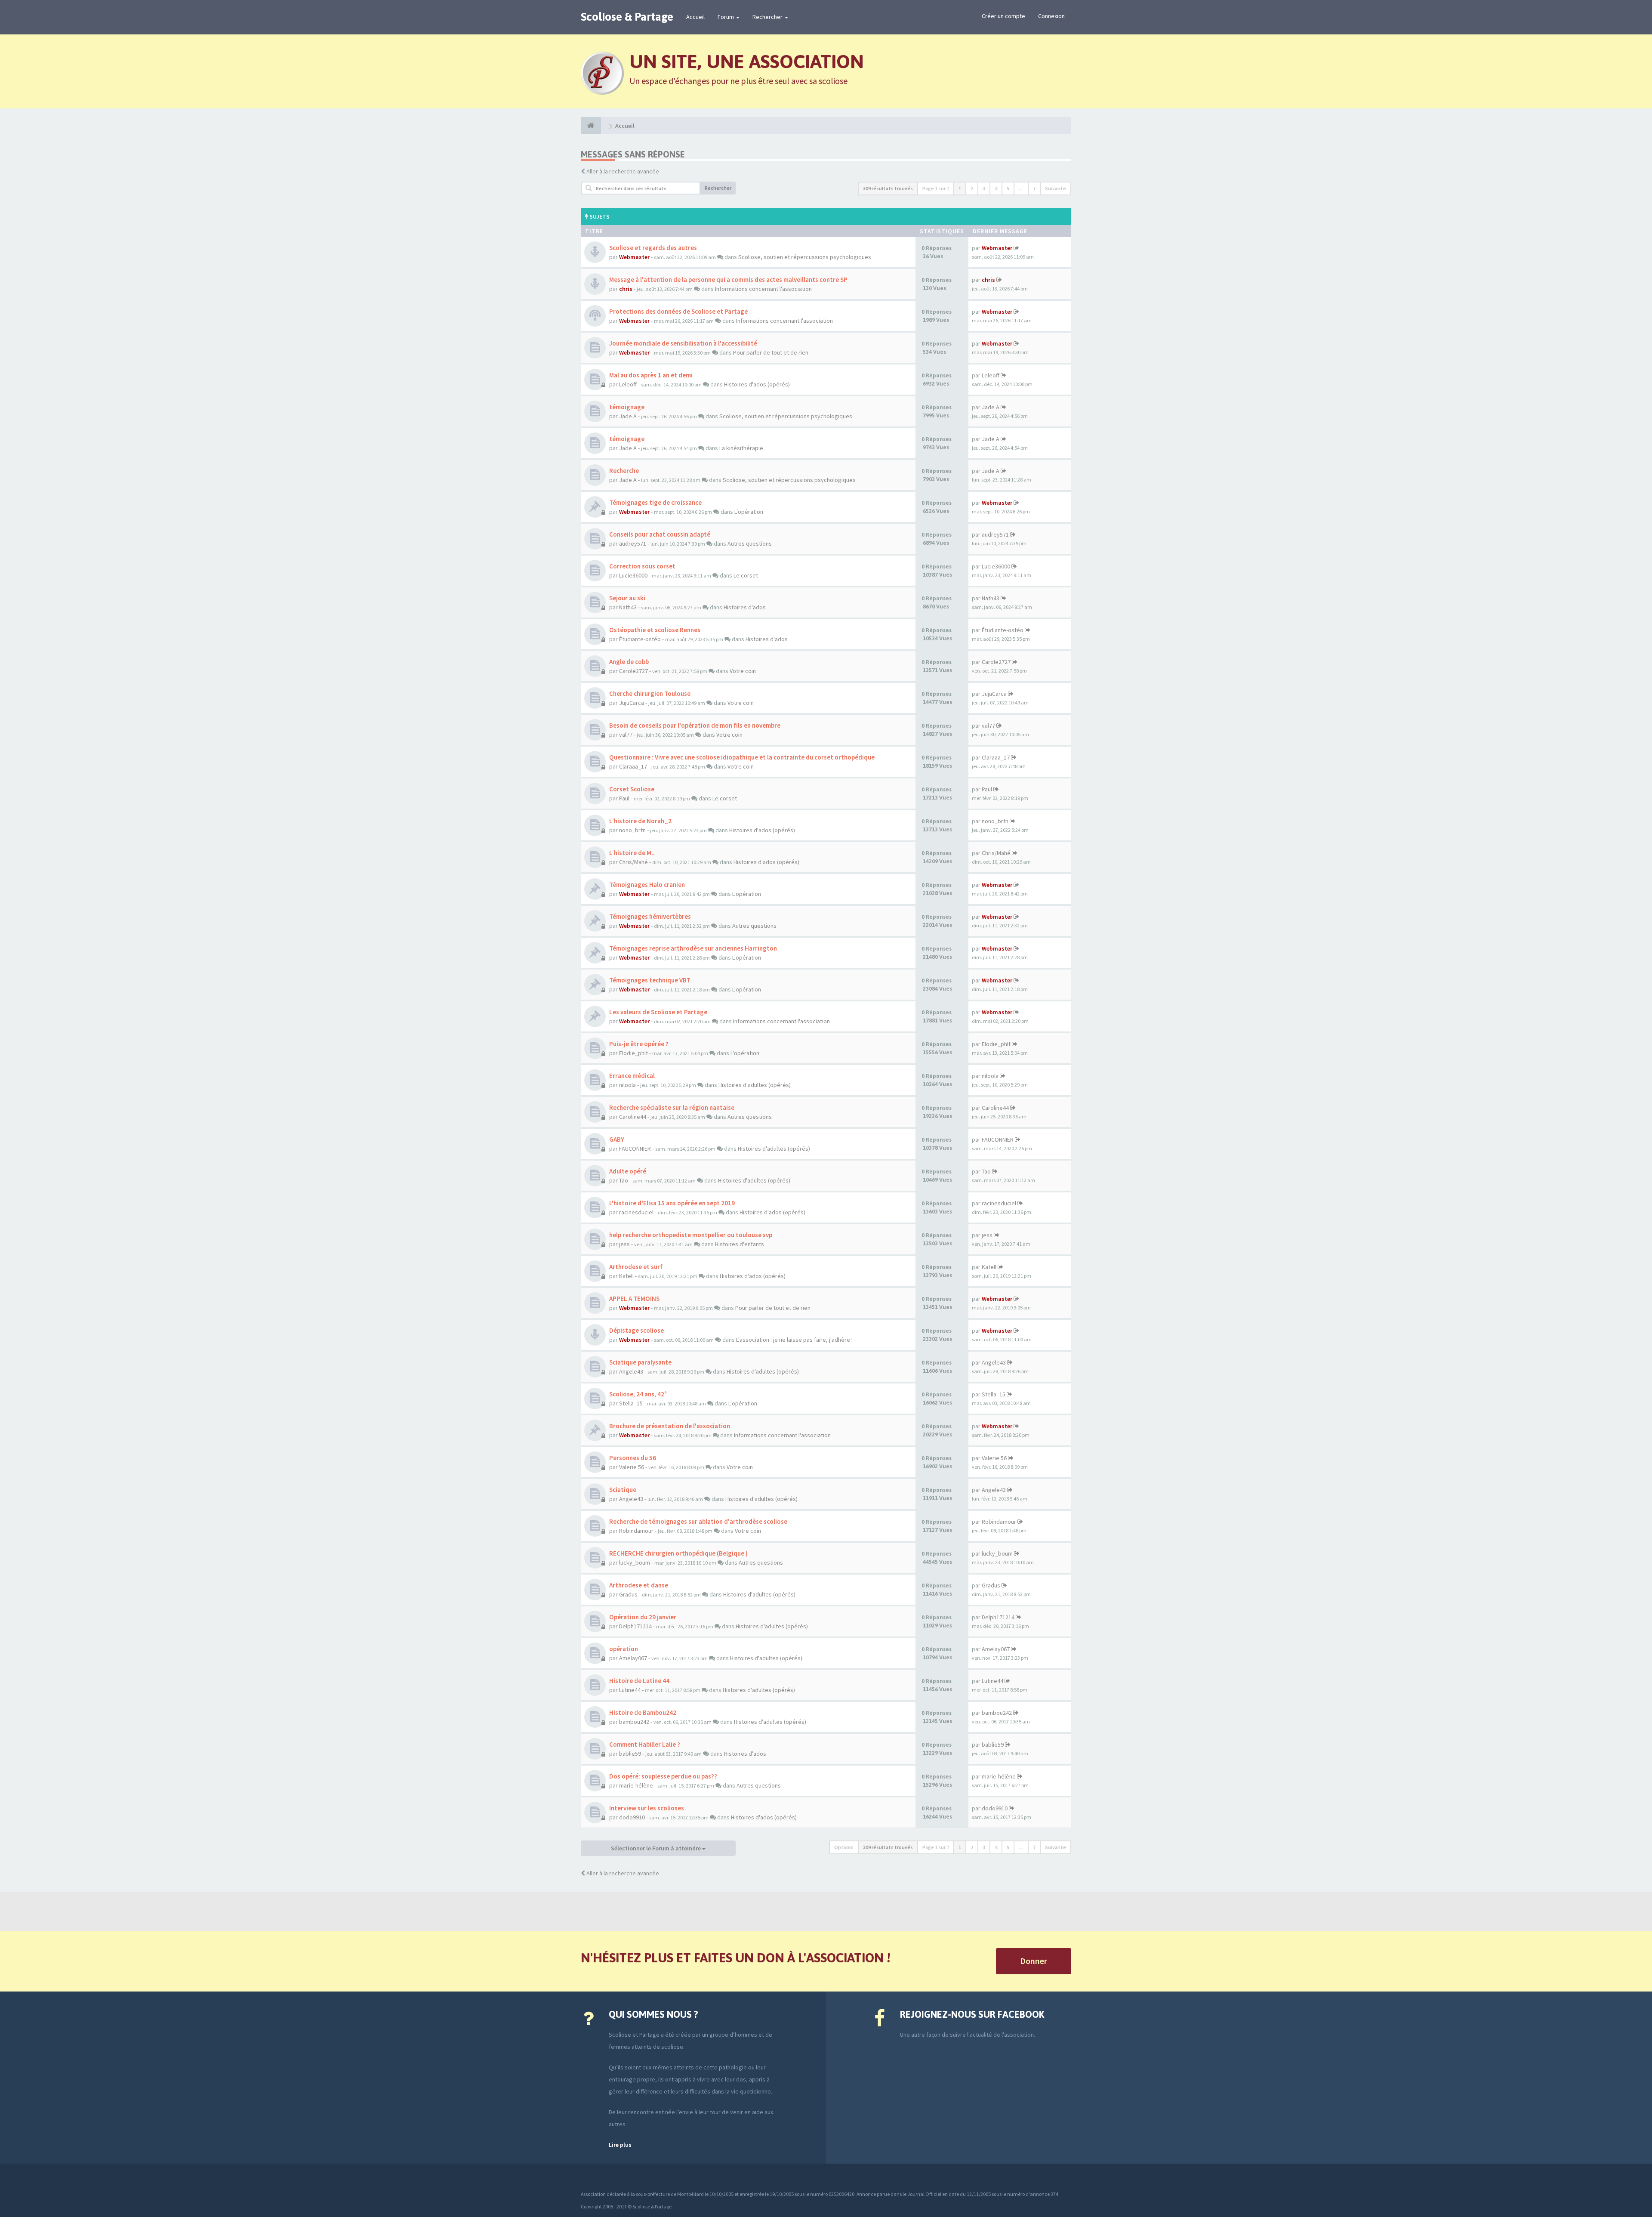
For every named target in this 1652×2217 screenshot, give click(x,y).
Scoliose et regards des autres (653, 248)
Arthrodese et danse (639, 1585)
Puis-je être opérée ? (639, 1044)
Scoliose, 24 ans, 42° (638, 1394)
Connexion (1051, 16)
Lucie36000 (633, 575)
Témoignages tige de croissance (655, 502)
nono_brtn (632, 830)
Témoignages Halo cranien (647, 885)
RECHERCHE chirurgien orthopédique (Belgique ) (678, 1553)
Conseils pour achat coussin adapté (660, 534)
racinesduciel (636, 1212)
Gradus (628, 1594)
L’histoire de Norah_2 (640, 821)
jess (624, 1244)
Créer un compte (1003, 16)
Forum (726, 17)
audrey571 (633, 543)
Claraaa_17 (633, 766)
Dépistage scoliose (636, 1330)
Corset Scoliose (632, 789)
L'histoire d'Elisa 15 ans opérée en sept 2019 (672, 1203)
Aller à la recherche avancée (623, 171)
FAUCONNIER (635, 1149)
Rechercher (768, 17)
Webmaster (634, 257)
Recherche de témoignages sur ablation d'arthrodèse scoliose (698, 1521)
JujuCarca (632, 703)
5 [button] (1008, 188)
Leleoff (628, 384)
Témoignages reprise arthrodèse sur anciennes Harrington (693, 948)
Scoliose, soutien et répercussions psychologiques (805, 257)
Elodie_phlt (633, 1053)
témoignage (627, 407)
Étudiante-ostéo (640, 639)
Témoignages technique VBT (650, 980)
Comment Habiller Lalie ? (645, 1744)
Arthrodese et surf (636, 1267)
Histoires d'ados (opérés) (757, 384)
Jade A (628, 416)
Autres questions (750, 543)
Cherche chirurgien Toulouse (650, 693)
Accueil (695, 17)
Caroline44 (633, 1117)
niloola (627, 1085)
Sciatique (623, 1490)
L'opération (749, 512)
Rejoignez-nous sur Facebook (972, 2014)
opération (624, 1649)
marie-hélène (636, 1785)
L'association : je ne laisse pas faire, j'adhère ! (794, 1340)
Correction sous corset (642, 566)
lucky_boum (635, 1562)
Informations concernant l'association (763, 289)
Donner (1034, 1961)
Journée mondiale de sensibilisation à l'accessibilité (683, 343)
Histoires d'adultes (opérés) (755, 1085)
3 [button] (984, 188)
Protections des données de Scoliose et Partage (678, 311)
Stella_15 (631, 1403)
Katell (626, 1276)
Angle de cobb (629, 662)
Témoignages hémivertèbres (650, 916)
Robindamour (636, 1531)
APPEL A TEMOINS (634, 1298)
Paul (624, 798)
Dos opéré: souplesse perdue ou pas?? (663, 1776)
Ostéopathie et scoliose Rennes (655, 630)
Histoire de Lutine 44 (639, 1681)
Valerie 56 (632, 1467)
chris (626, 289)
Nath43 (628, 607)
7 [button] (1034, 188)
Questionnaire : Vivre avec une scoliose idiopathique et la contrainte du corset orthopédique (742, 757)
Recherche (624, 471)
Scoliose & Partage (627, 17)
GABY (617, 1139)
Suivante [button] (1056, 188)
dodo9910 (632, 1817)
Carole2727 (633, 671)
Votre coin (743, 671)
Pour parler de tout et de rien (771, 352)
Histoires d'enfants (740, 1244)
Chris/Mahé (633, 862)
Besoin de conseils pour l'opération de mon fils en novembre (695, 725)
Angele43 (631, 1371)
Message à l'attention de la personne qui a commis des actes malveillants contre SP (728, 279)
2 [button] (972, 188)
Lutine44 (630, 1690)
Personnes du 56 (633, 1458)
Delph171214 (635, 1626)
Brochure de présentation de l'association (670, 1426)
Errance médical (632, 1076)
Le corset (746, 575)
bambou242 (634, 1722)
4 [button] (996, 188)
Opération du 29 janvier (643, 1617)
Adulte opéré (628, 1171)
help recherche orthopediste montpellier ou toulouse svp (691, 1235)
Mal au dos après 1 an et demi (651, 375)
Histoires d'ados (745, 607)
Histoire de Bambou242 (643, 1712)
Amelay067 (633, 1658)
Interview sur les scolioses (647, 1808)
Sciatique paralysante (640, 1362)
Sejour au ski (627, 598)
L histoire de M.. (632, 853)
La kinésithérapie (741, 448)
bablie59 (630, 1754)
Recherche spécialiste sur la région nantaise (672, 1107)
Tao (624, 1180)
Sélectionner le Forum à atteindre (656, 1848)
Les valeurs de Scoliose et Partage (658, 1012)
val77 (626, 735)
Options (844, 1847)
